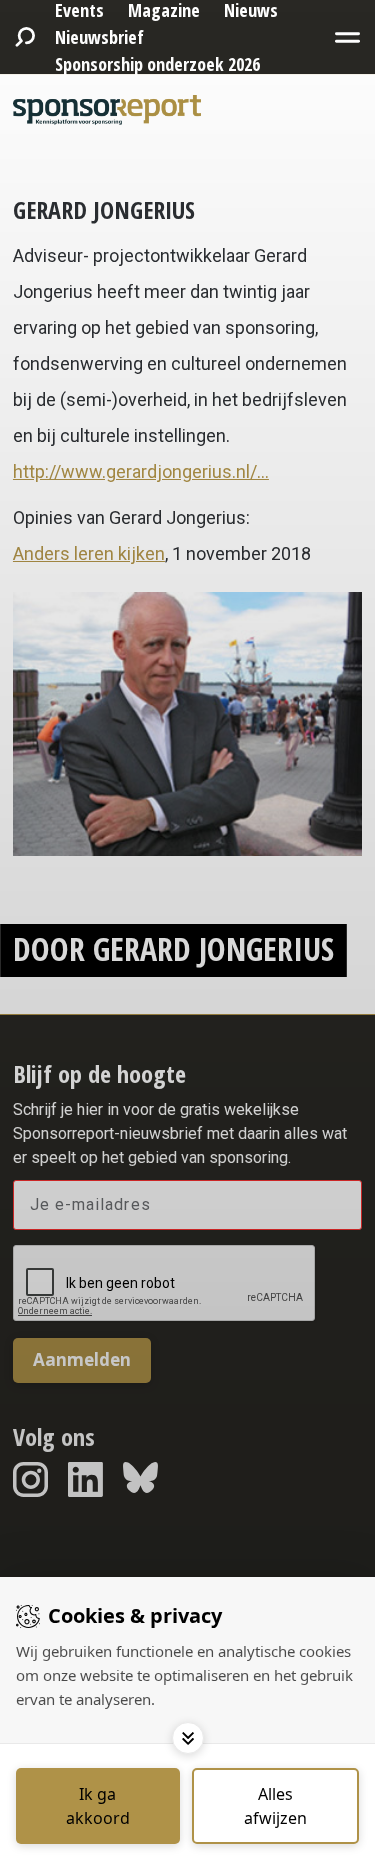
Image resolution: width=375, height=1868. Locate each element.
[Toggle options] (188, 1738)
